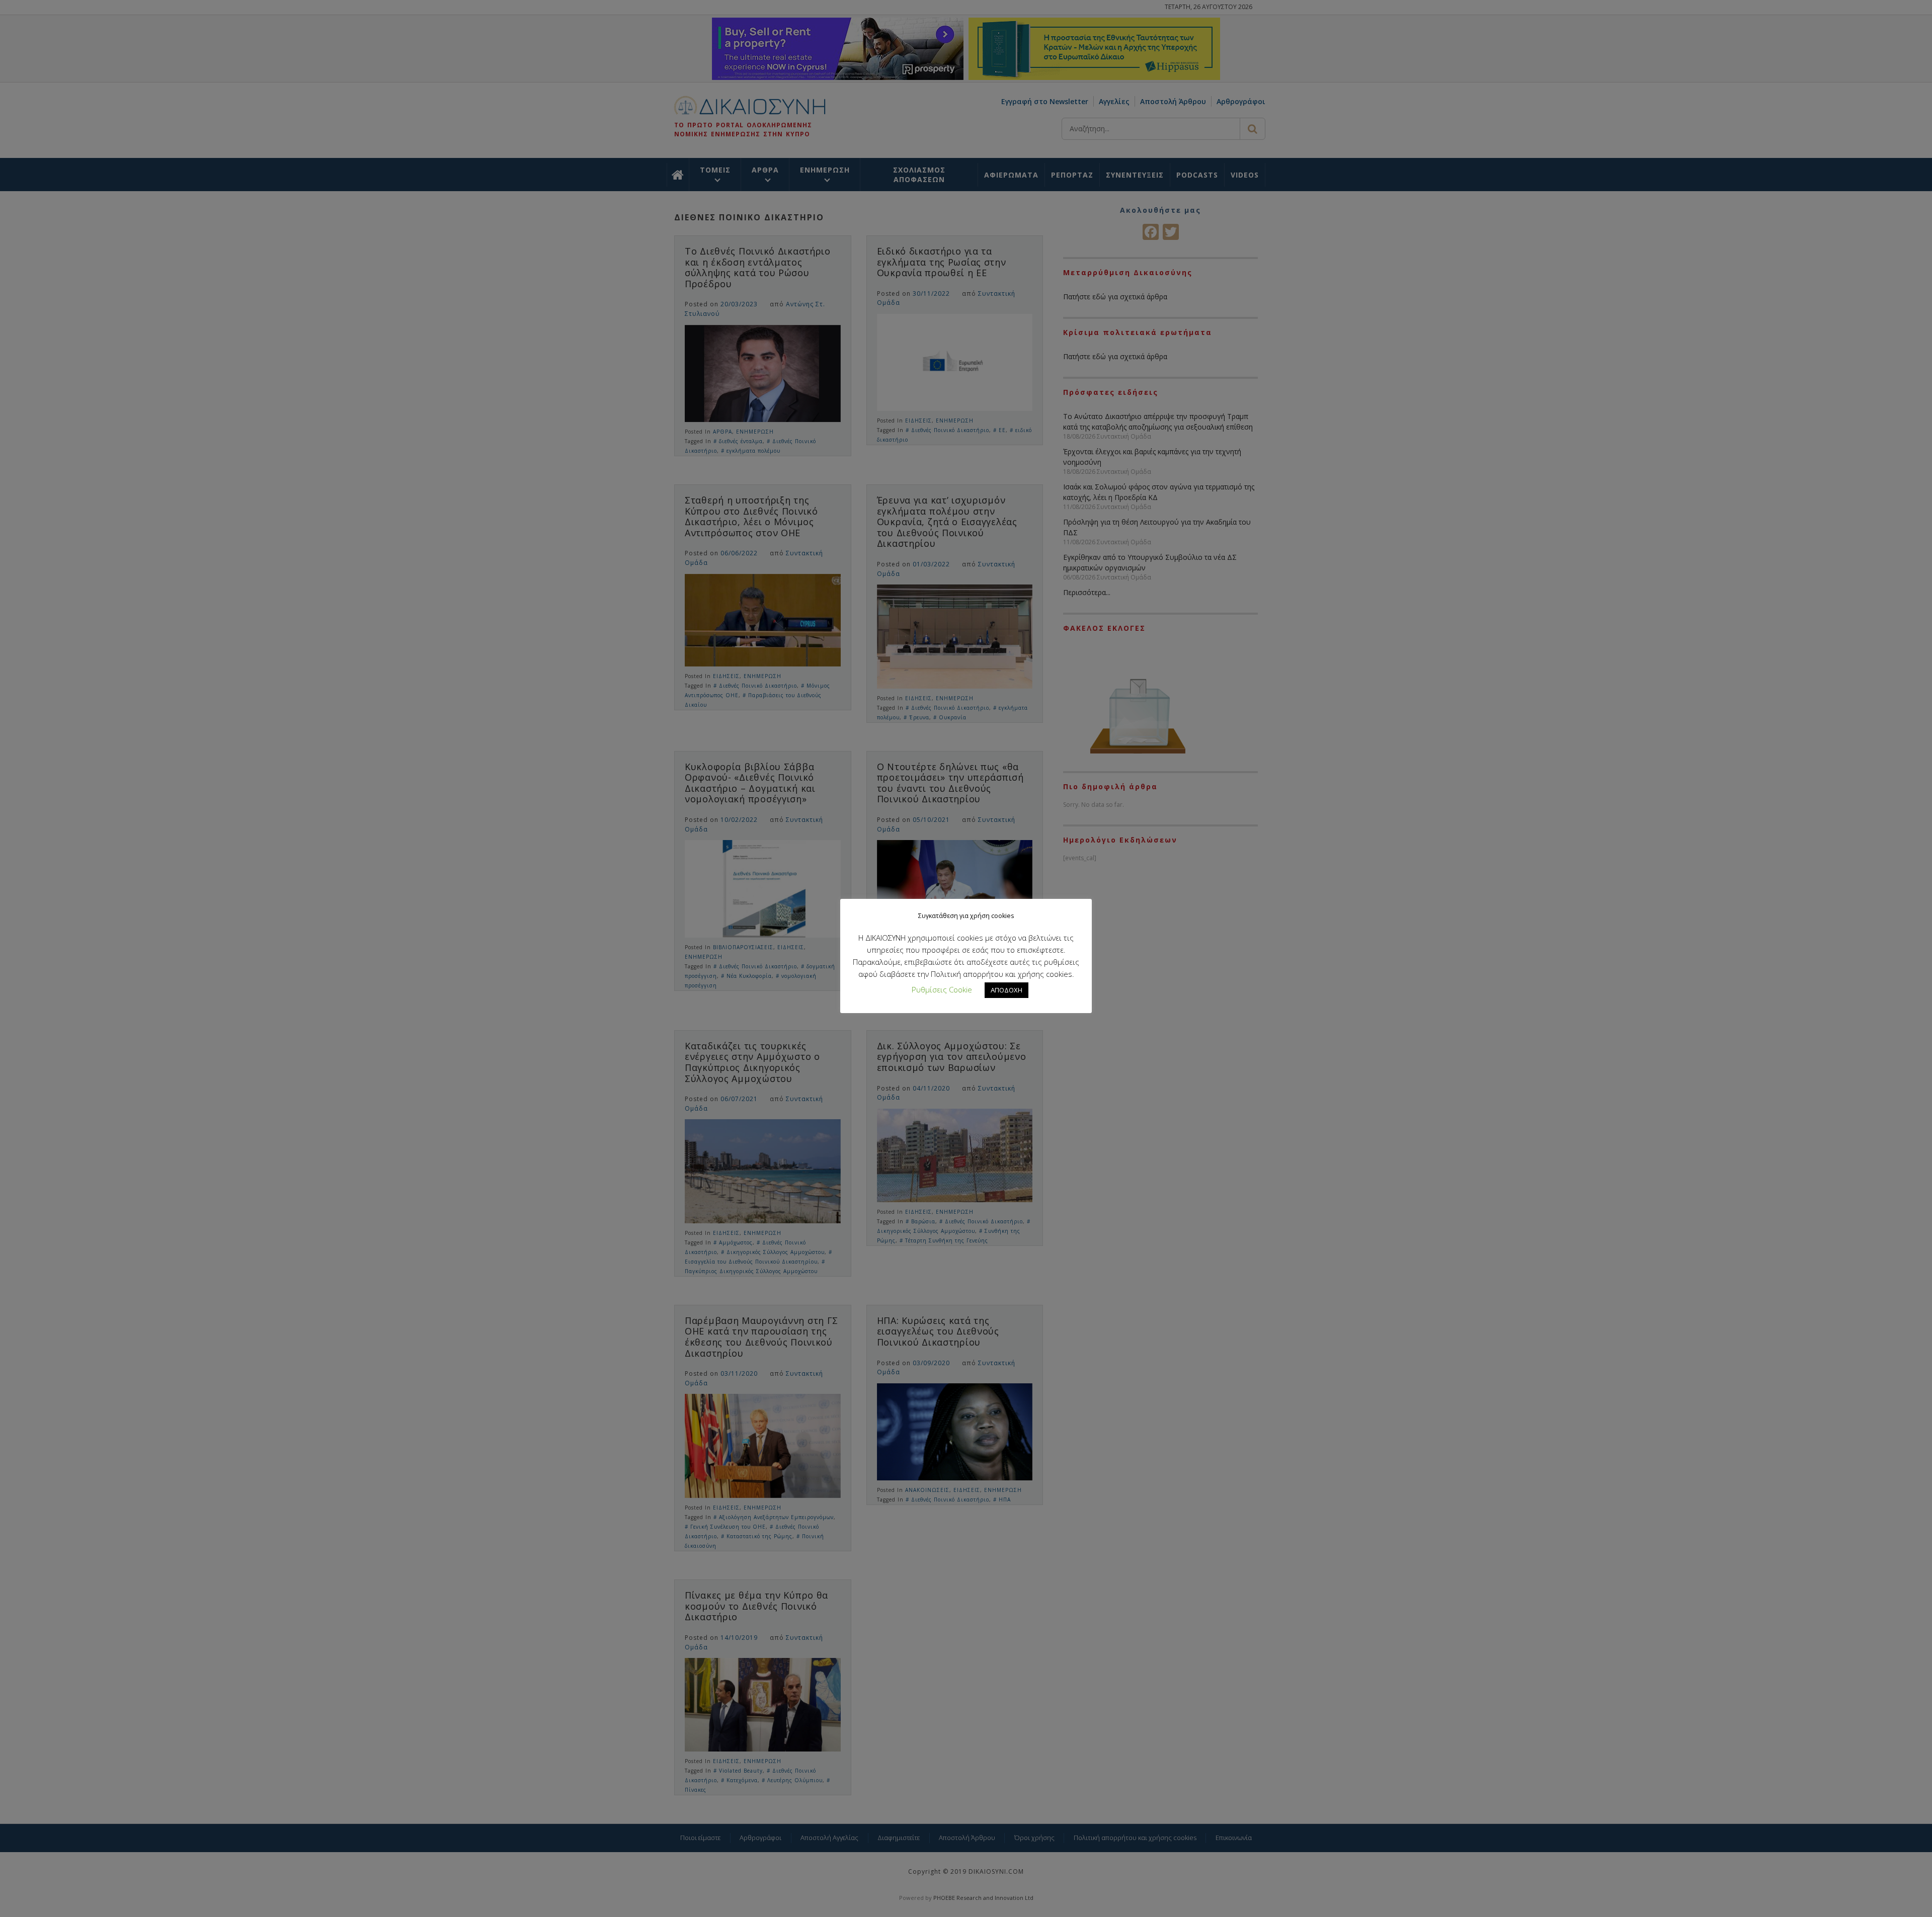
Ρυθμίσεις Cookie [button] (942, 989)
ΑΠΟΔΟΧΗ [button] (1007, 990)
